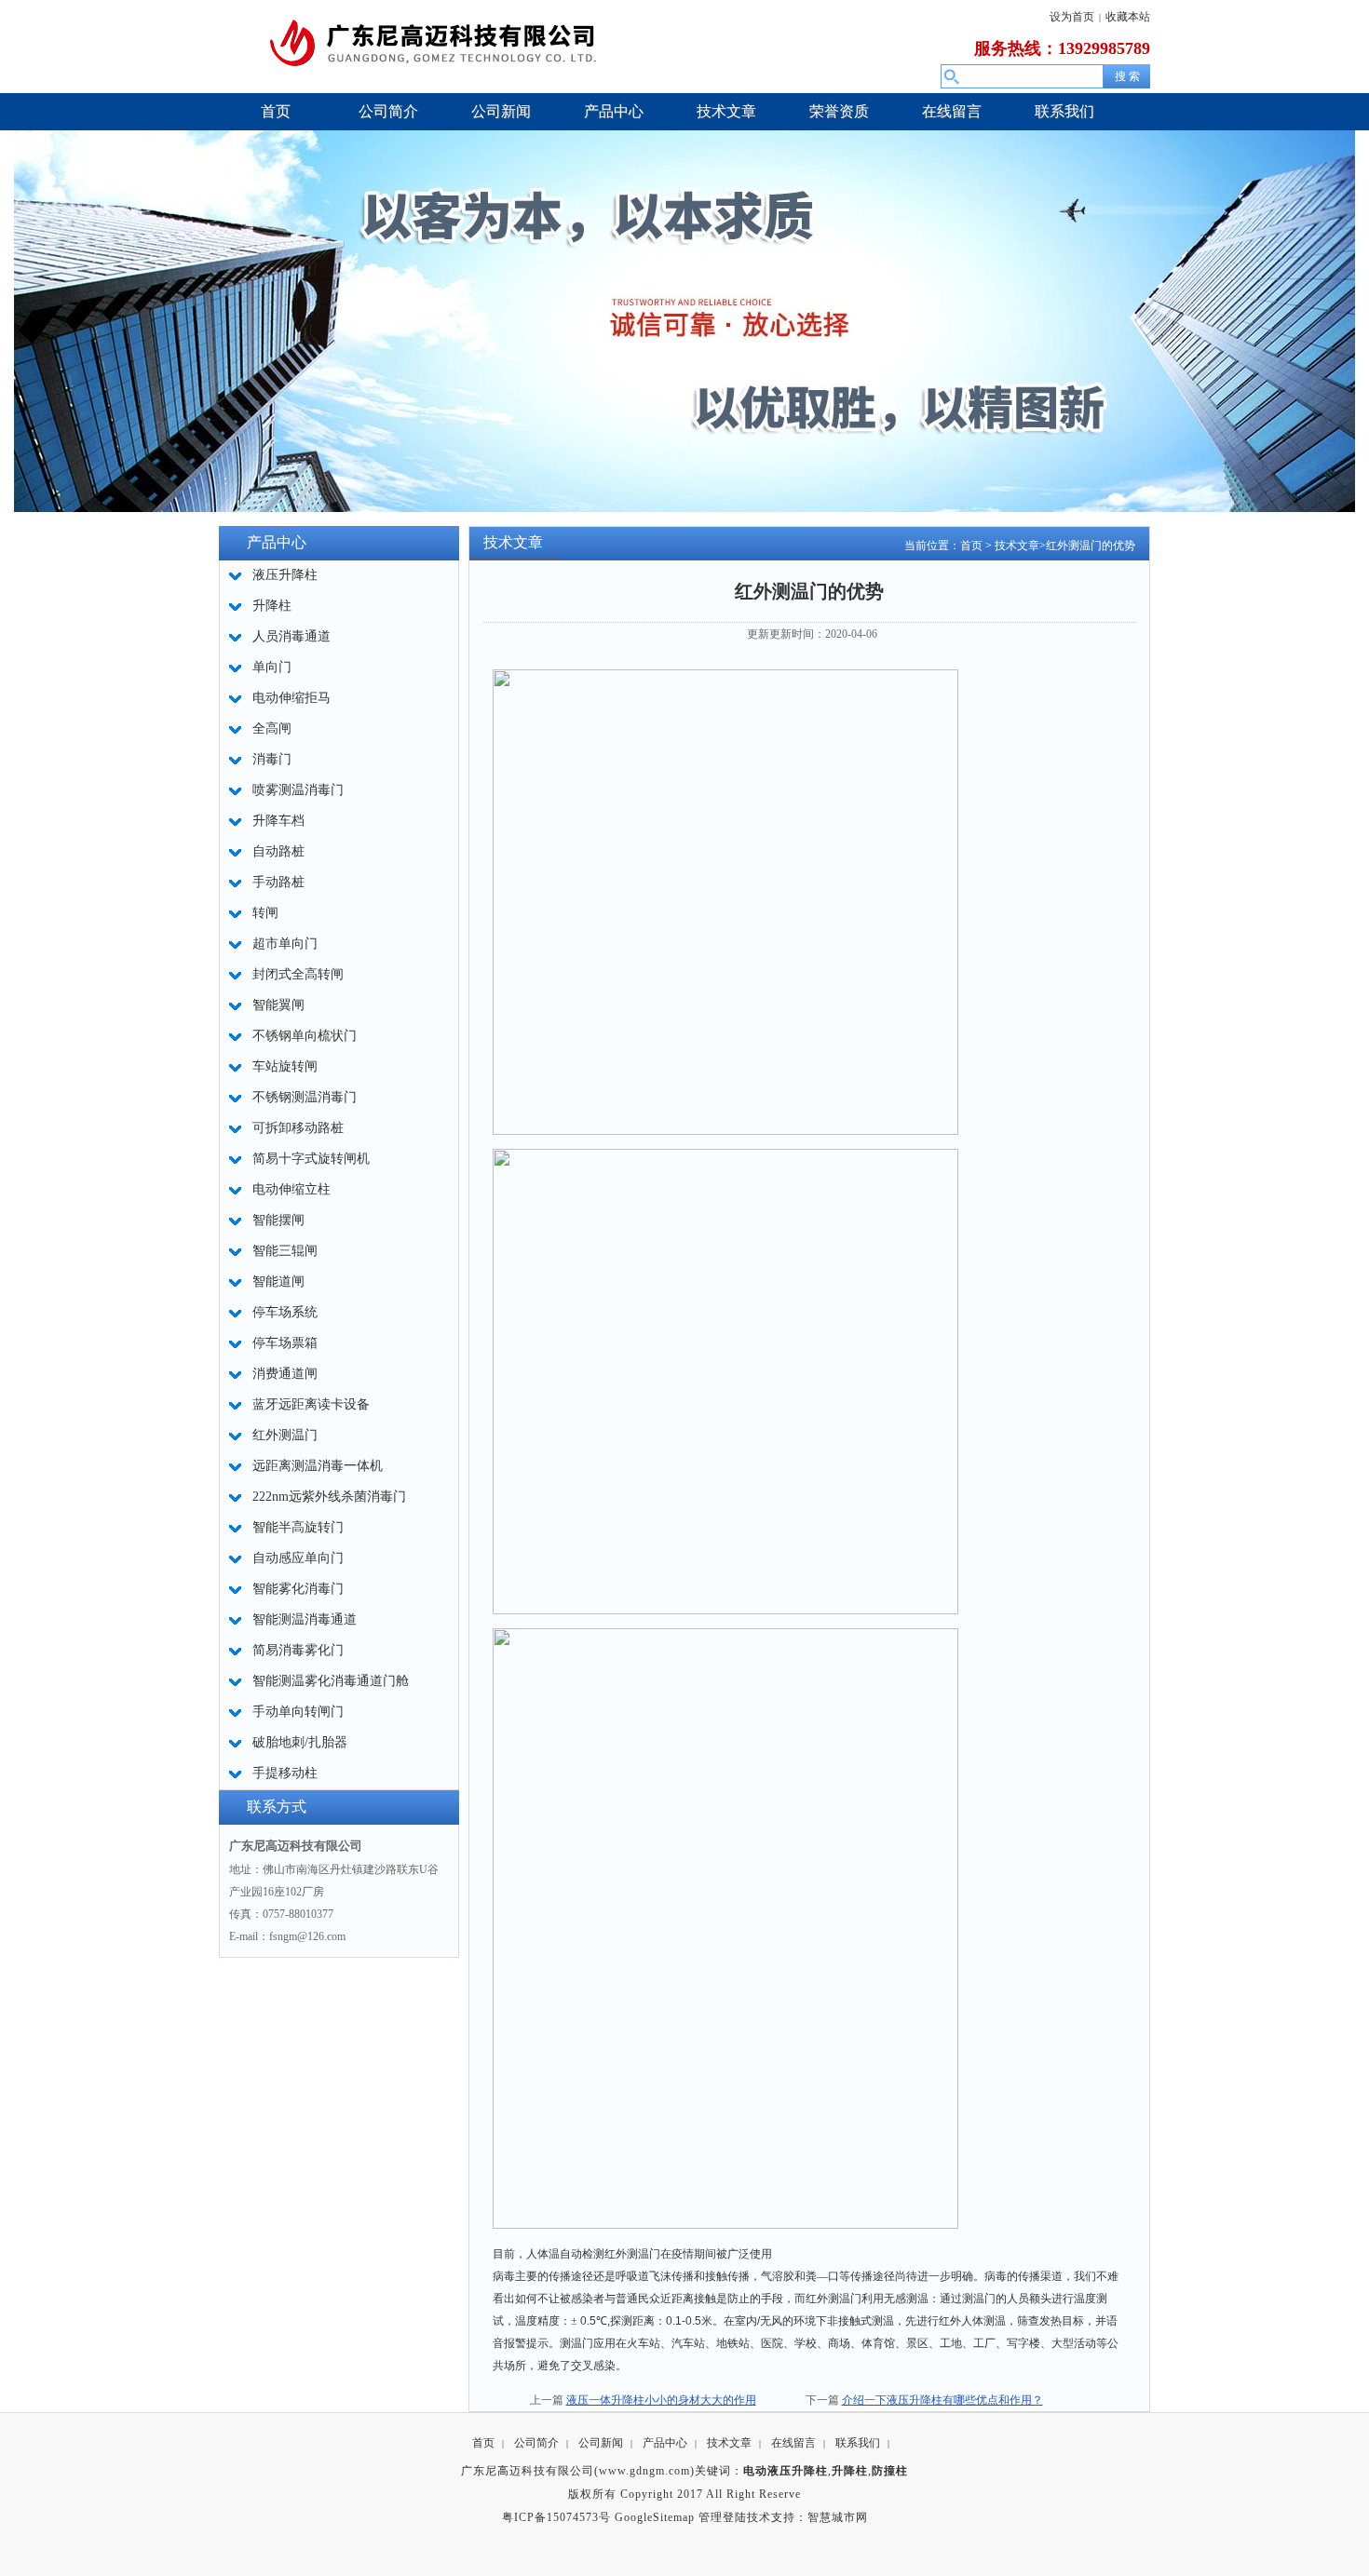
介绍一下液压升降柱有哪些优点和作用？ (942, 2400)
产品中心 (665, 2443)
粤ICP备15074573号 (556, 2517)
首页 (971, 546)
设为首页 (1072, 17)
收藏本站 (1128, 17)
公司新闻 (601, 2443)
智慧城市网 (838, 2517)
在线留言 (793, 2443)
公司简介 (536, 2443)
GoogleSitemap (655, 2517)
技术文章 (1017, 546)
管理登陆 (723, 2517)
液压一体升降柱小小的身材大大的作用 (661, 2400)
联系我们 (858, 2443)
